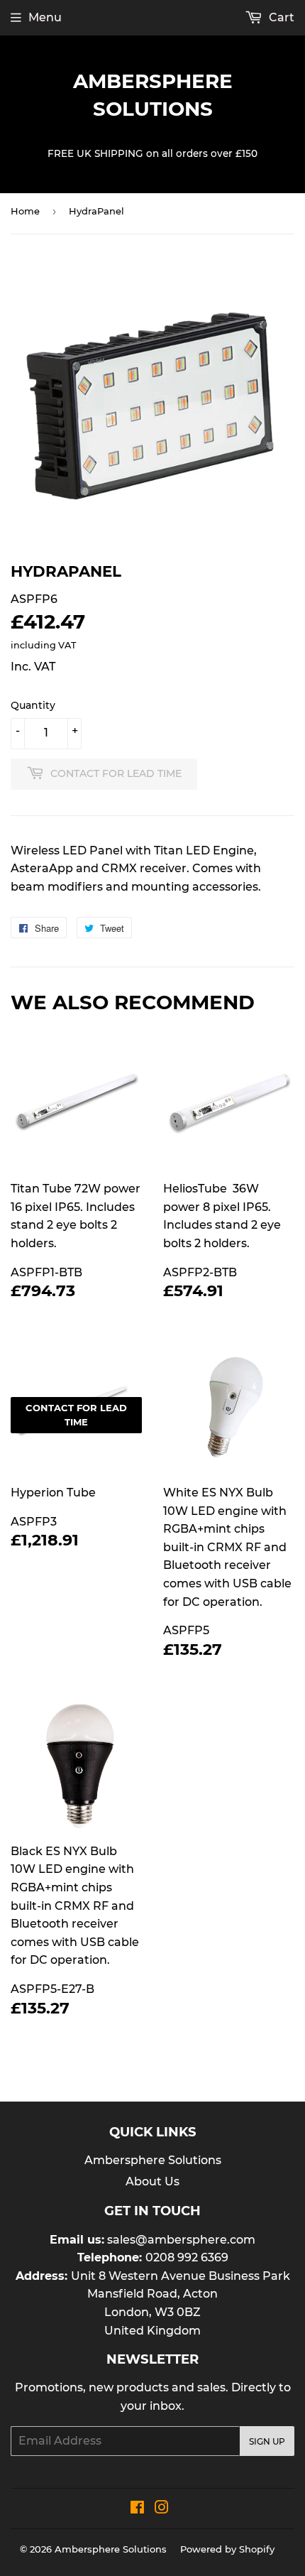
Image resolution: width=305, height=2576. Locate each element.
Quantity (33, 705)
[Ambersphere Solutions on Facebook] (137, 2509)
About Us (152, 2181)
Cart (280, 17)
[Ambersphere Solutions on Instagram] (162, 2509)
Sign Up (267, 2441)
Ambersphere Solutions (153, 95)
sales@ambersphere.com (181, 2240)
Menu (45, 17)
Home (25, 211)
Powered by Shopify (227, 2549)
